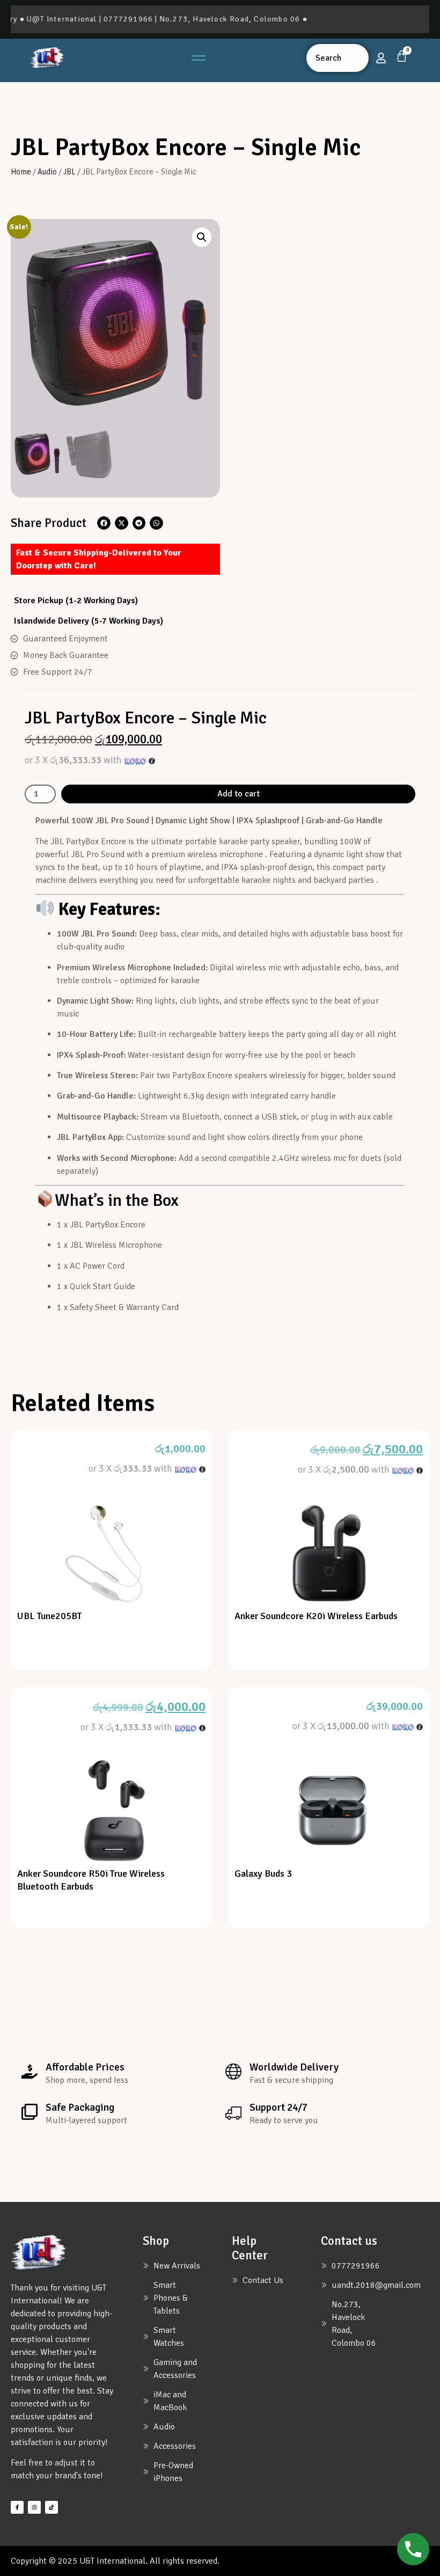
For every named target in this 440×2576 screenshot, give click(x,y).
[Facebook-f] (17, 2507)
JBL (69, 172)
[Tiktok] (52, 2507)
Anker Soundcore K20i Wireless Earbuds (316, 1616)
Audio (47, 172)
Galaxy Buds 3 (263, 1874)
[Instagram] (34, 2507)
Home (21, 172)
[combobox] (338, 58)
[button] (202, 237)
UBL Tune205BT (50, 1616)
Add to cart (239, 794)
